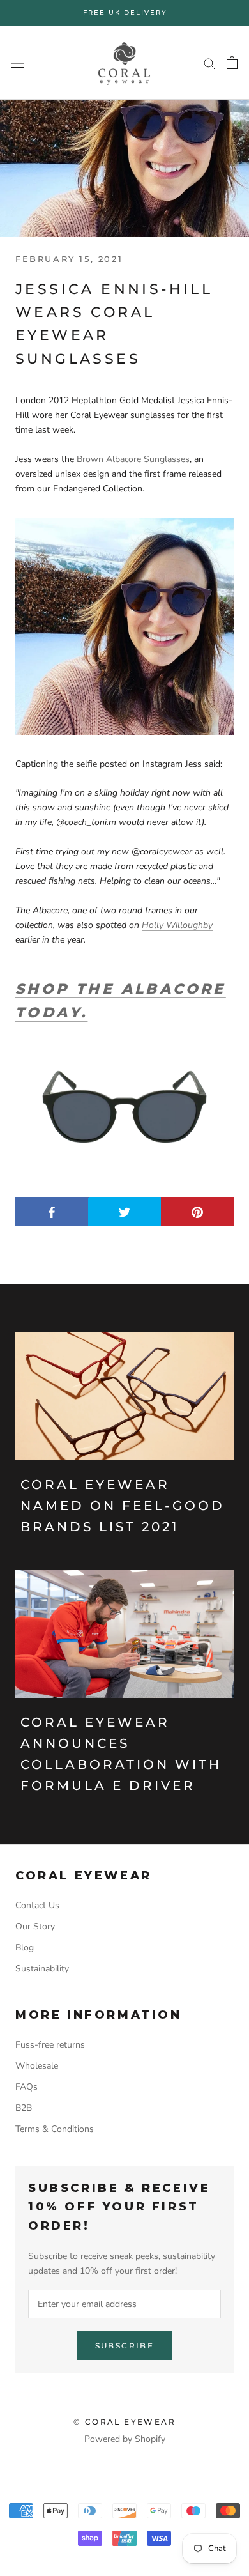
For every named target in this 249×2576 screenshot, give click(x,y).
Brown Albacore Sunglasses (133, 459)
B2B (24, 2108)
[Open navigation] (18, 63)
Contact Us (37, 1905)
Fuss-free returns (50, 2045)
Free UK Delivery (125, 12)
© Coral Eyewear (124, 2422)
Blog (25, 1947)
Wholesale (37, 2066)
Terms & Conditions (55, 2129)
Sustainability (42, 1969)
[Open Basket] (232, 63)
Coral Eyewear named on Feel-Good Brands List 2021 (123, 1506)
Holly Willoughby (177, 925)
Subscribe (125, 2346)
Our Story (35, 1926)
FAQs (26, 2087)
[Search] (209, 63)
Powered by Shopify (125, 2439)
